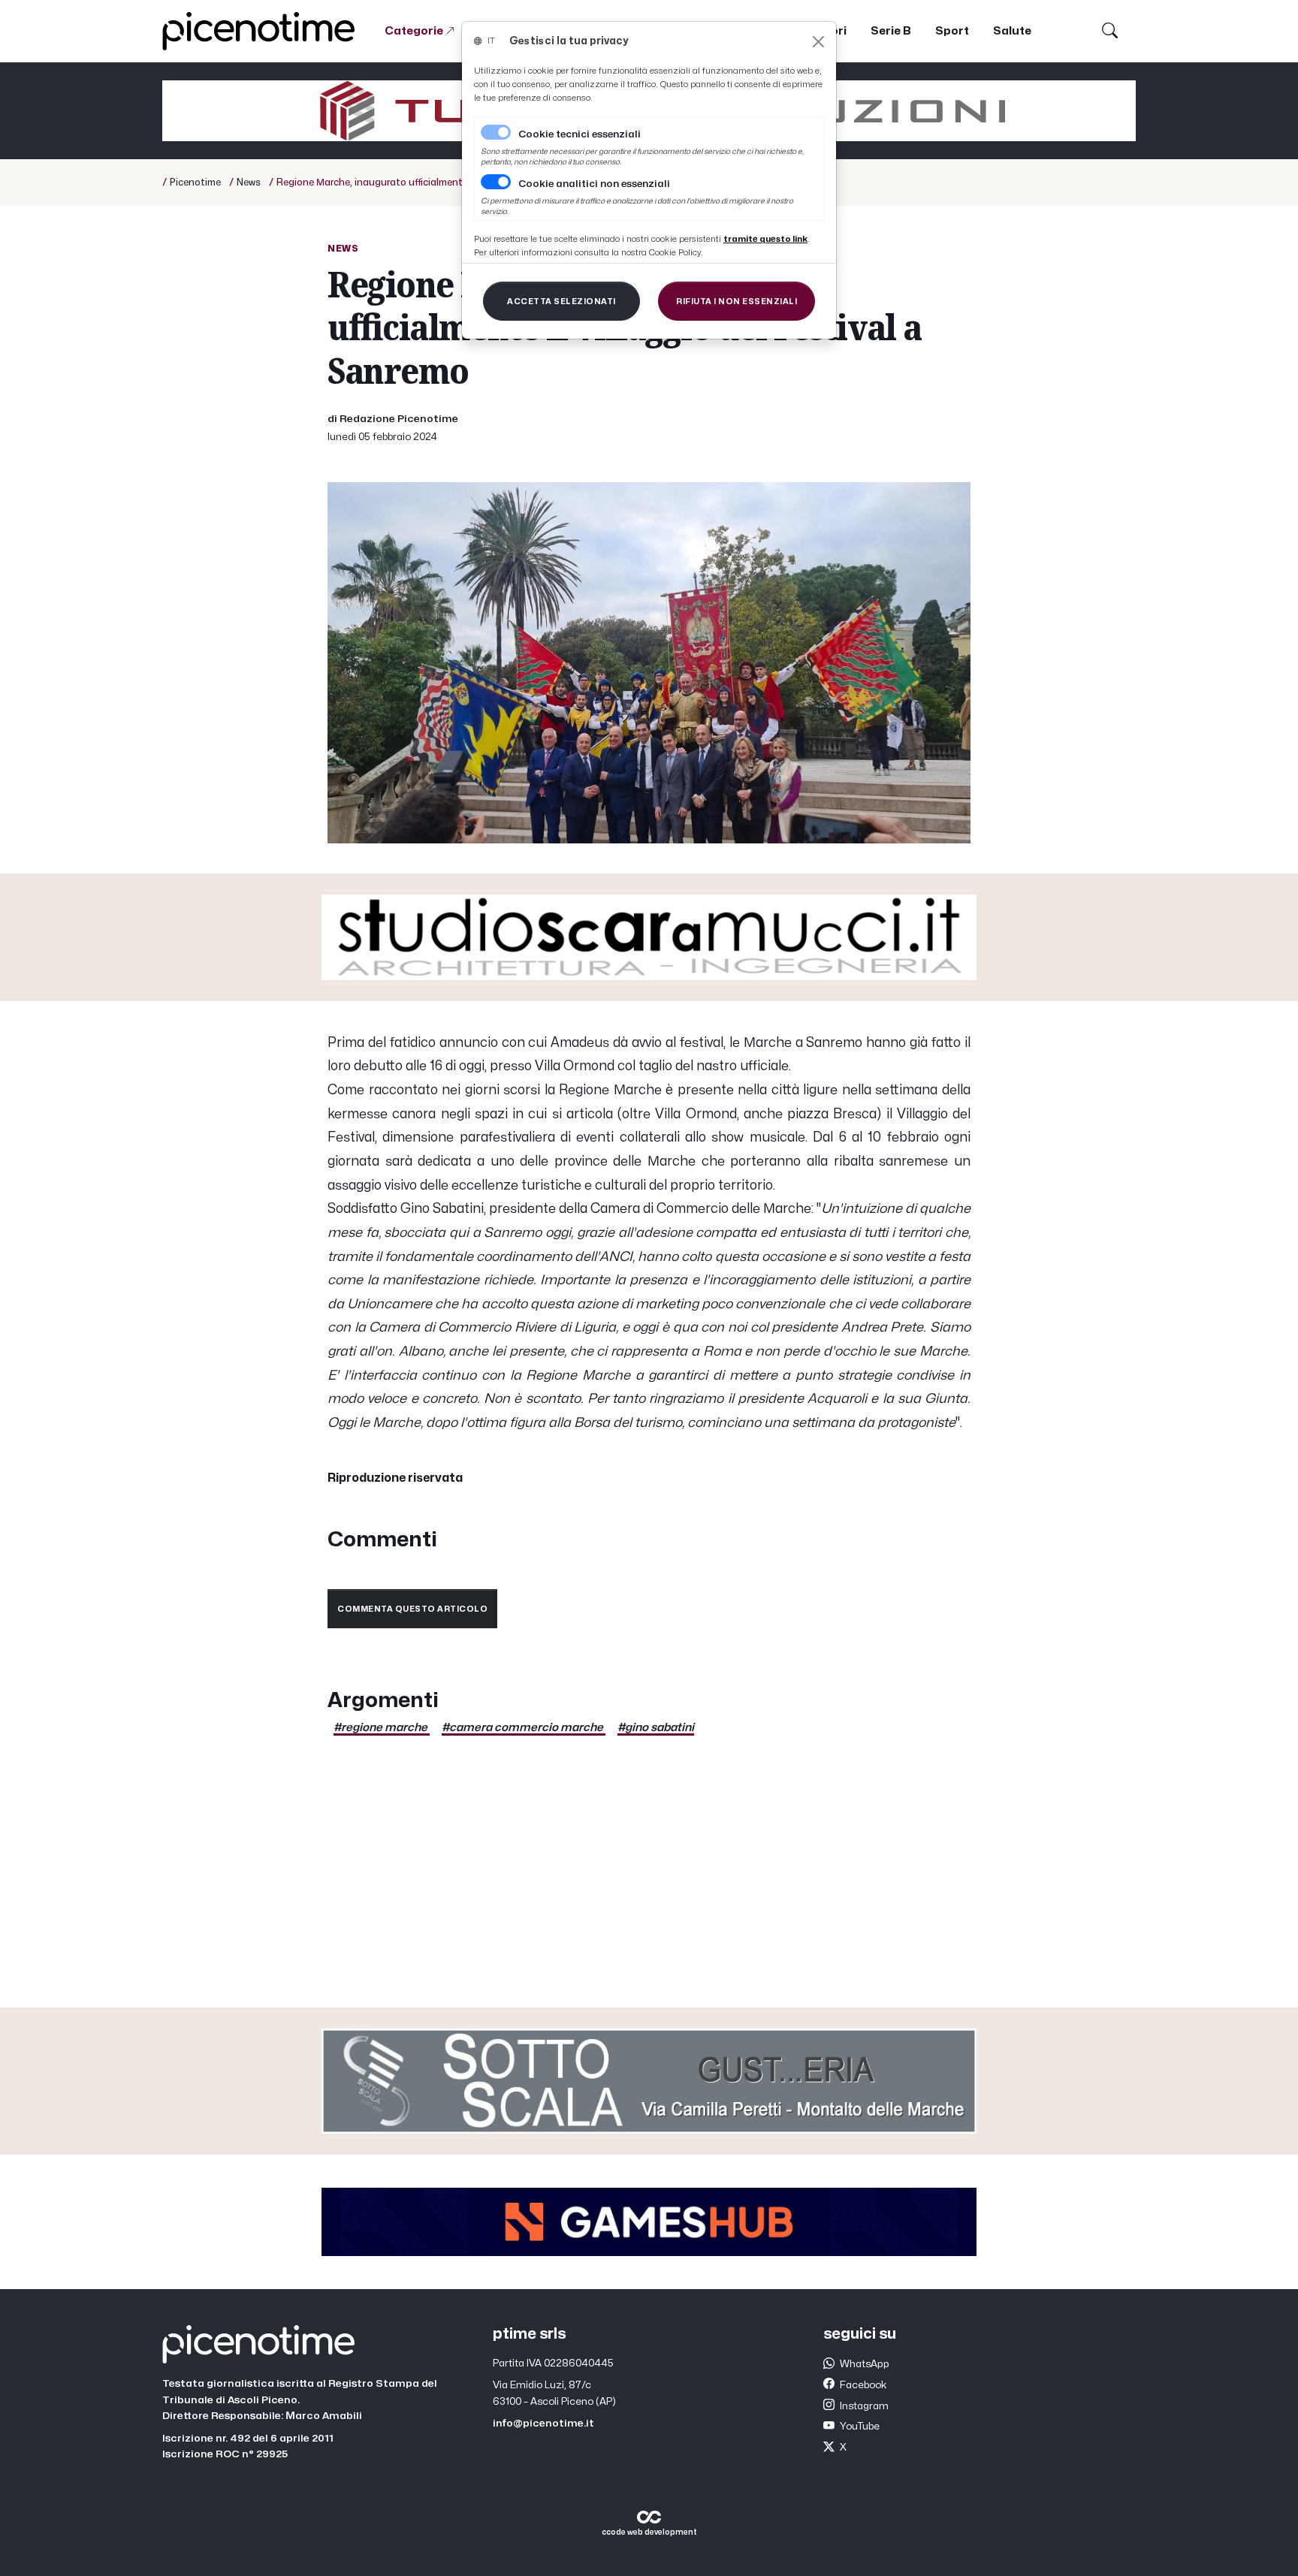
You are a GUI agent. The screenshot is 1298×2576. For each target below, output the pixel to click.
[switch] (496, 182)
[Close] (818, 42)
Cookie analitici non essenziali (594, 184)
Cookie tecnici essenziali (580, 134)
